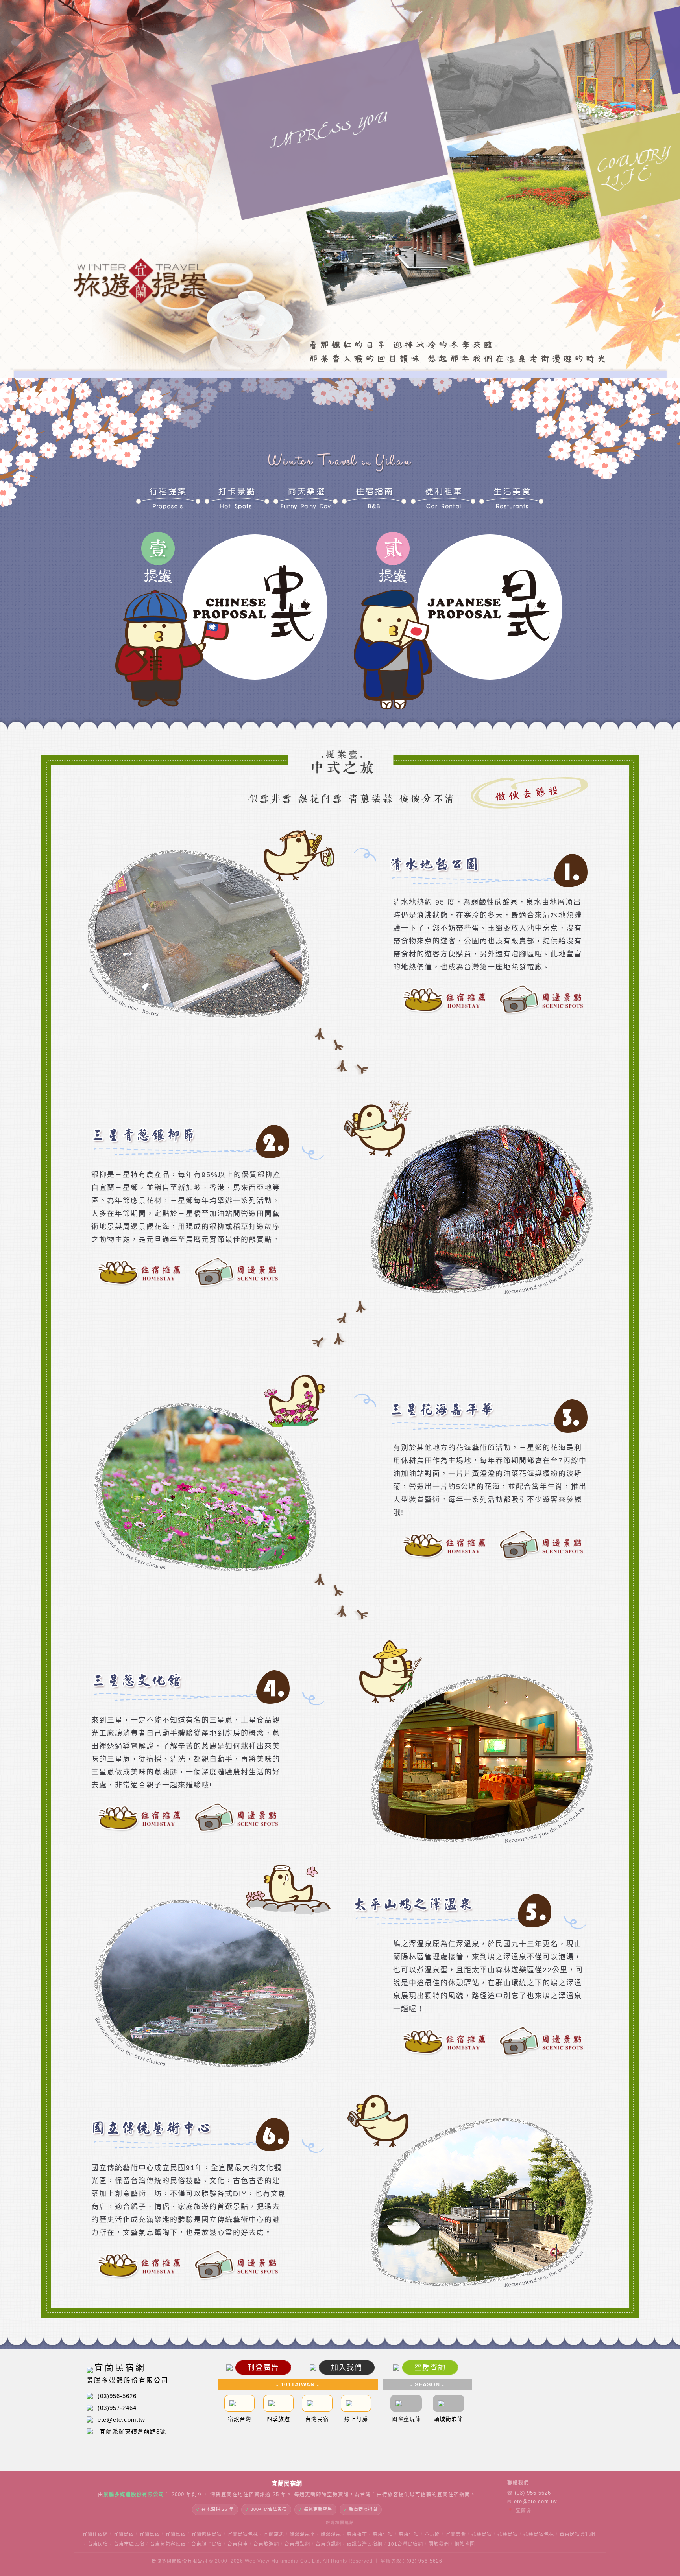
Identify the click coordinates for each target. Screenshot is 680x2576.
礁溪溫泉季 (302, 2534)
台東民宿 (98, 2544)
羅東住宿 (383, 2534)
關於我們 (439, 2544)
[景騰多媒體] (538, 2566)
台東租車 (238, 2544)
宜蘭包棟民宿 (207, 2534)
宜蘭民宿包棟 (243, 2534)
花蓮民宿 (482, 2534)
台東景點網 (297, 2544)
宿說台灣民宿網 (365, 2544)
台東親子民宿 (207, 2544)
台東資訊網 (328, 2544)
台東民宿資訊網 (577, 2534)
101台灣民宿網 (406, 2544)
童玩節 (432, 2534)
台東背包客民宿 (168, 2544)
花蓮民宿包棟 (539, 2534)
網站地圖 (465, 2544)
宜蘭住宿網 (95, 2534)
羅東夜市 (357, 2534)
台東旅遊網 (266, 2544)
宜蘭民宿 (124, 2534)
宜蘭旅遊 (274, 2534)
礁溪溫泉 (331, 2534)
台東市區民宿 (129, 2544)
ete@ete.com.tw (532, 2502)
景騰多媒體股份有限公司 (180, 2566)
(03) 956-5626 (529, 2493)
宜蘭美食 (456, 2534)
